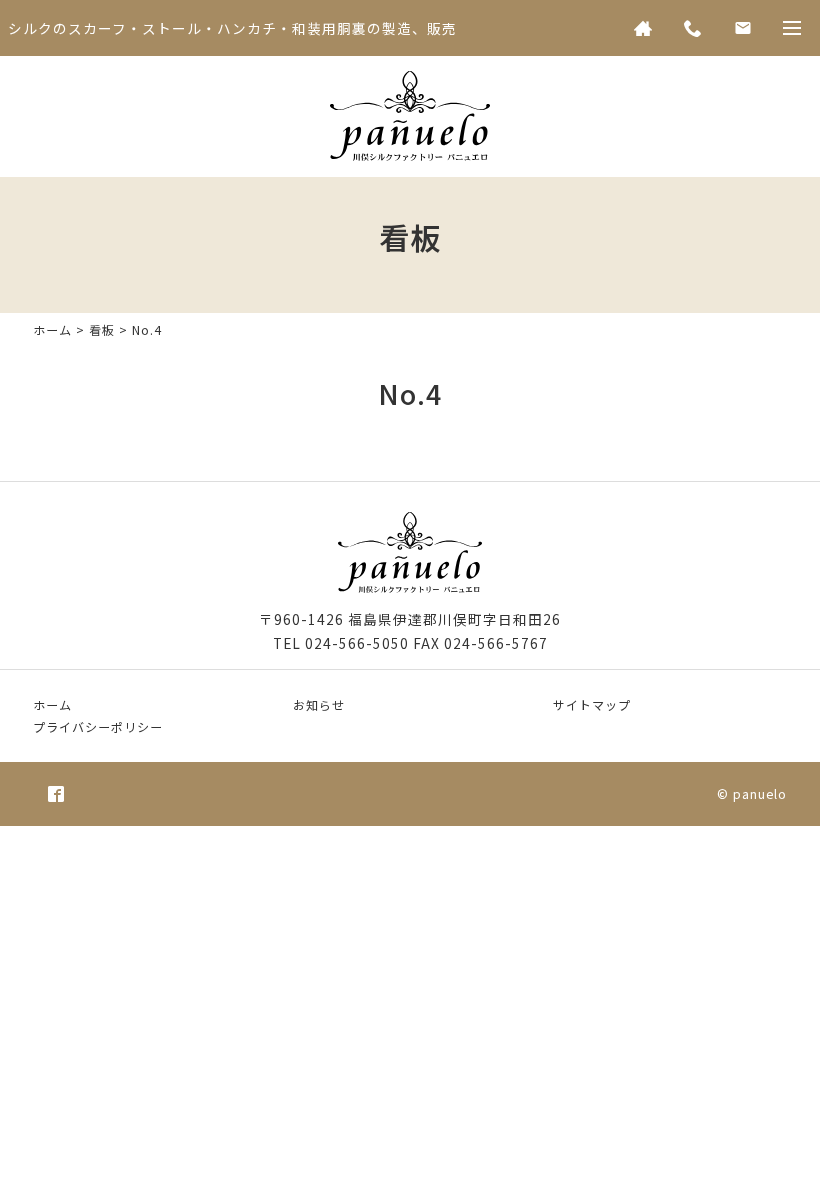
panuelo (760, 793)
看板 (102, 329)
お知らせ (319, 704)
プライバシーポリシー (98, 726)
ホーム (52, 329)
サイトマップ (592, 704)
